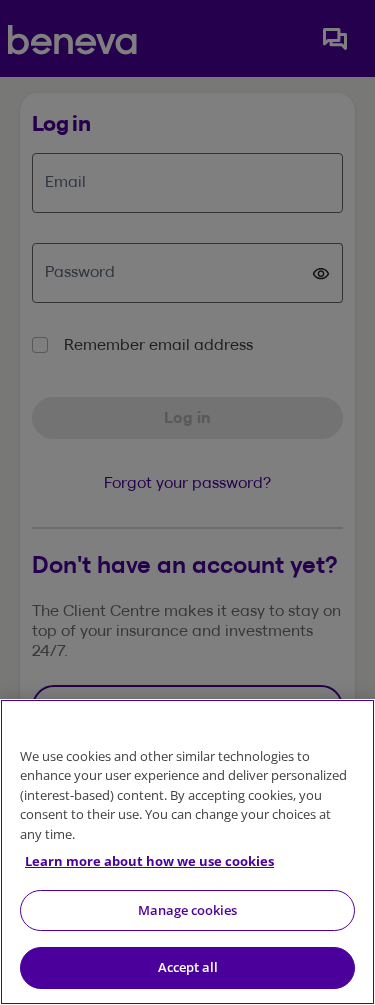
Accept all (188, 967)
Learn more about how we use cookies (149, 861)
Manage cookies (187, 910)
